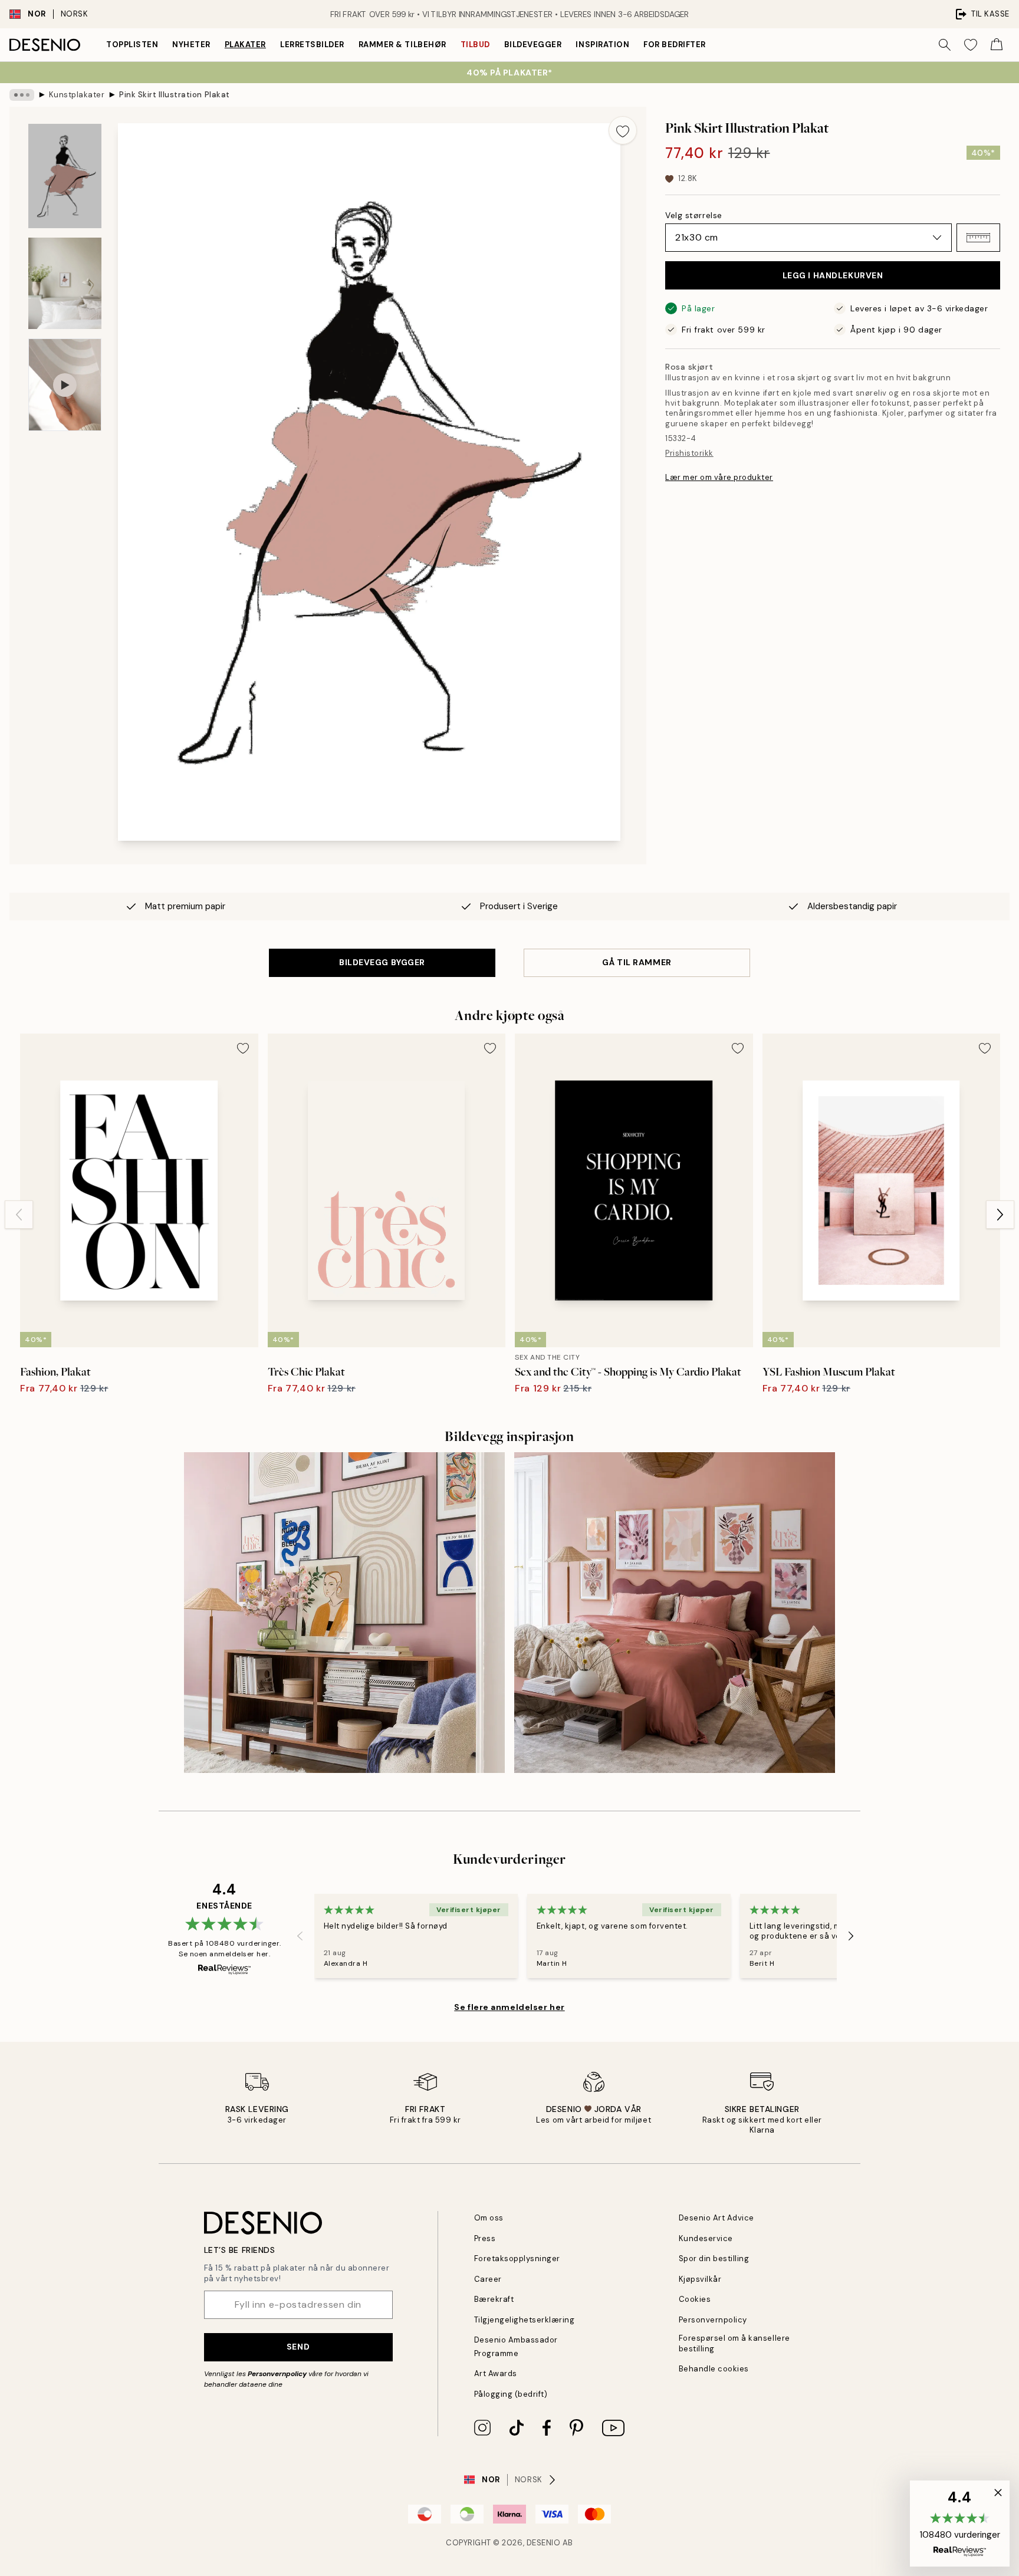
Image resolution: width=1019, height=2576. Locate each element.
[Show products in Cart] (997, 45)
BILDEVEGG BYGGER (382, 962)
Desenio (544, 2543)
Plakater (245, 45)
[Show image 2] (65, 283)
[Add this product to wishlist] (623, 130)
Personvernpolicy (277, 2374)
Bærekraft (494, 2299)
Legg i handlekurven (833, 275)
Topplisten (132, 45)
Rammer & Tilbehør (402, 45)
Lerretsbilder (312, 45)
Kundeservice (706, 2238)
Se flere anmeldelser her (509, 2007)
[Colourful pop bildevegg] (344, 1613)
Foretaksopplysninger (517, 2258)
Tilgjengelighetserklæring (525, 2320)
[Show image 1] (65, 176)
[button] (978, 238)
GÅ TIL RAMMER (637, 962)
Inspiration (602, 45)
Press (485, 2238)
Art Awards (496, 2373)
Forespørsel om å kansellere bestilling (734, 2343)
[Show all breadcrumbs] (22, 95)
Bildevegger (533, 45)
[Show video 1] (65, 385)
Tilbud (475, 45)
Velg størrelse (694, 215)
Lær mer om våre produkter (719, 477)
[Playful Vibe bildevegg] (675, 1613)
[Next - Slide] (1000, 1215)
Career (488, 2279)
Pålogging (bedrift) (511, 2394)
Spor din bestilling (714, 2258)
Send (298, 2347)
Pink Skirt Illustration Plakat (175, 95)
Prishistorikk (689, 453)
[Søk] (945, 45)
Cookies (695, 2299)
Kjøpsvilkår (700, 2279)
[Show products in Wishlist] (971, 45)
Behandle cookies (714, 2369)
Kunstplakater (77, 95)
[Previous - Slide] (19, 1215)
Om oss (489, 2218)
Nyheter (191, 45)
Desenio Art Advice (716, 2218)
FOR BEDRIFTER (675, 45)
